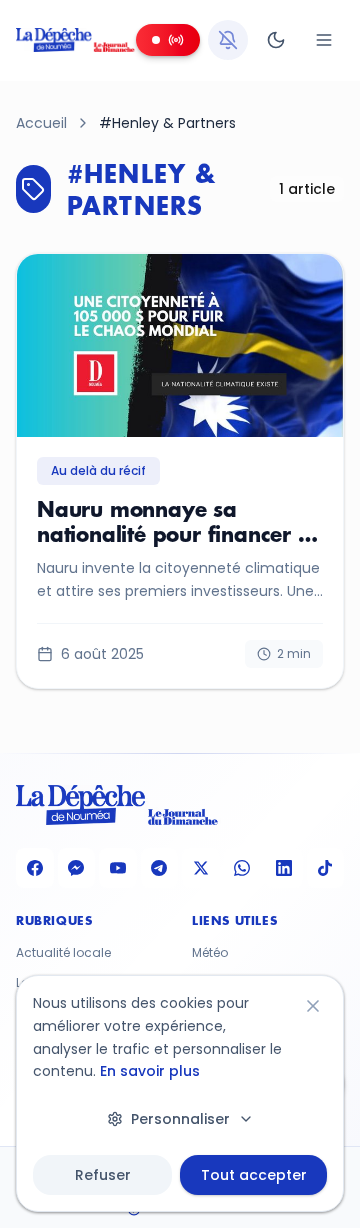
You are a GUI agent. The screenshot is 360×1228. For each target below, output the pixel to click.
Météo (210, 953)
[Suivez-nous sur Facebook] (35, 868)
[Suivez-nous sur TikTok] (326, 868)
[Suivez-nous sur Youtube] (118, 868)
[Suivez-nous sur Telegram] (160, 868)
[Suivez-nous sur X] (201, 868)
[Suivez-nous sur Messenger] (77, 868)
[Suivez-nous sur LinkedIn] (284, 868)
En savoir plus (150, 1071)
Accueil (41, 123)
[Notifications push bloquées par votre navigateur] (228, 40)
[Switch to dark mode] (276, 40)
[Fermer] (313, 1006)
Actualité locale (63, 953)
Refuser (103, 1175)
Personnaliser (180, 1119)
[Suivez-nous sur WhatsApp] (243, 868)
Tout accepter (254, 1175)
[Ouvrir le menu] (324, 40)
